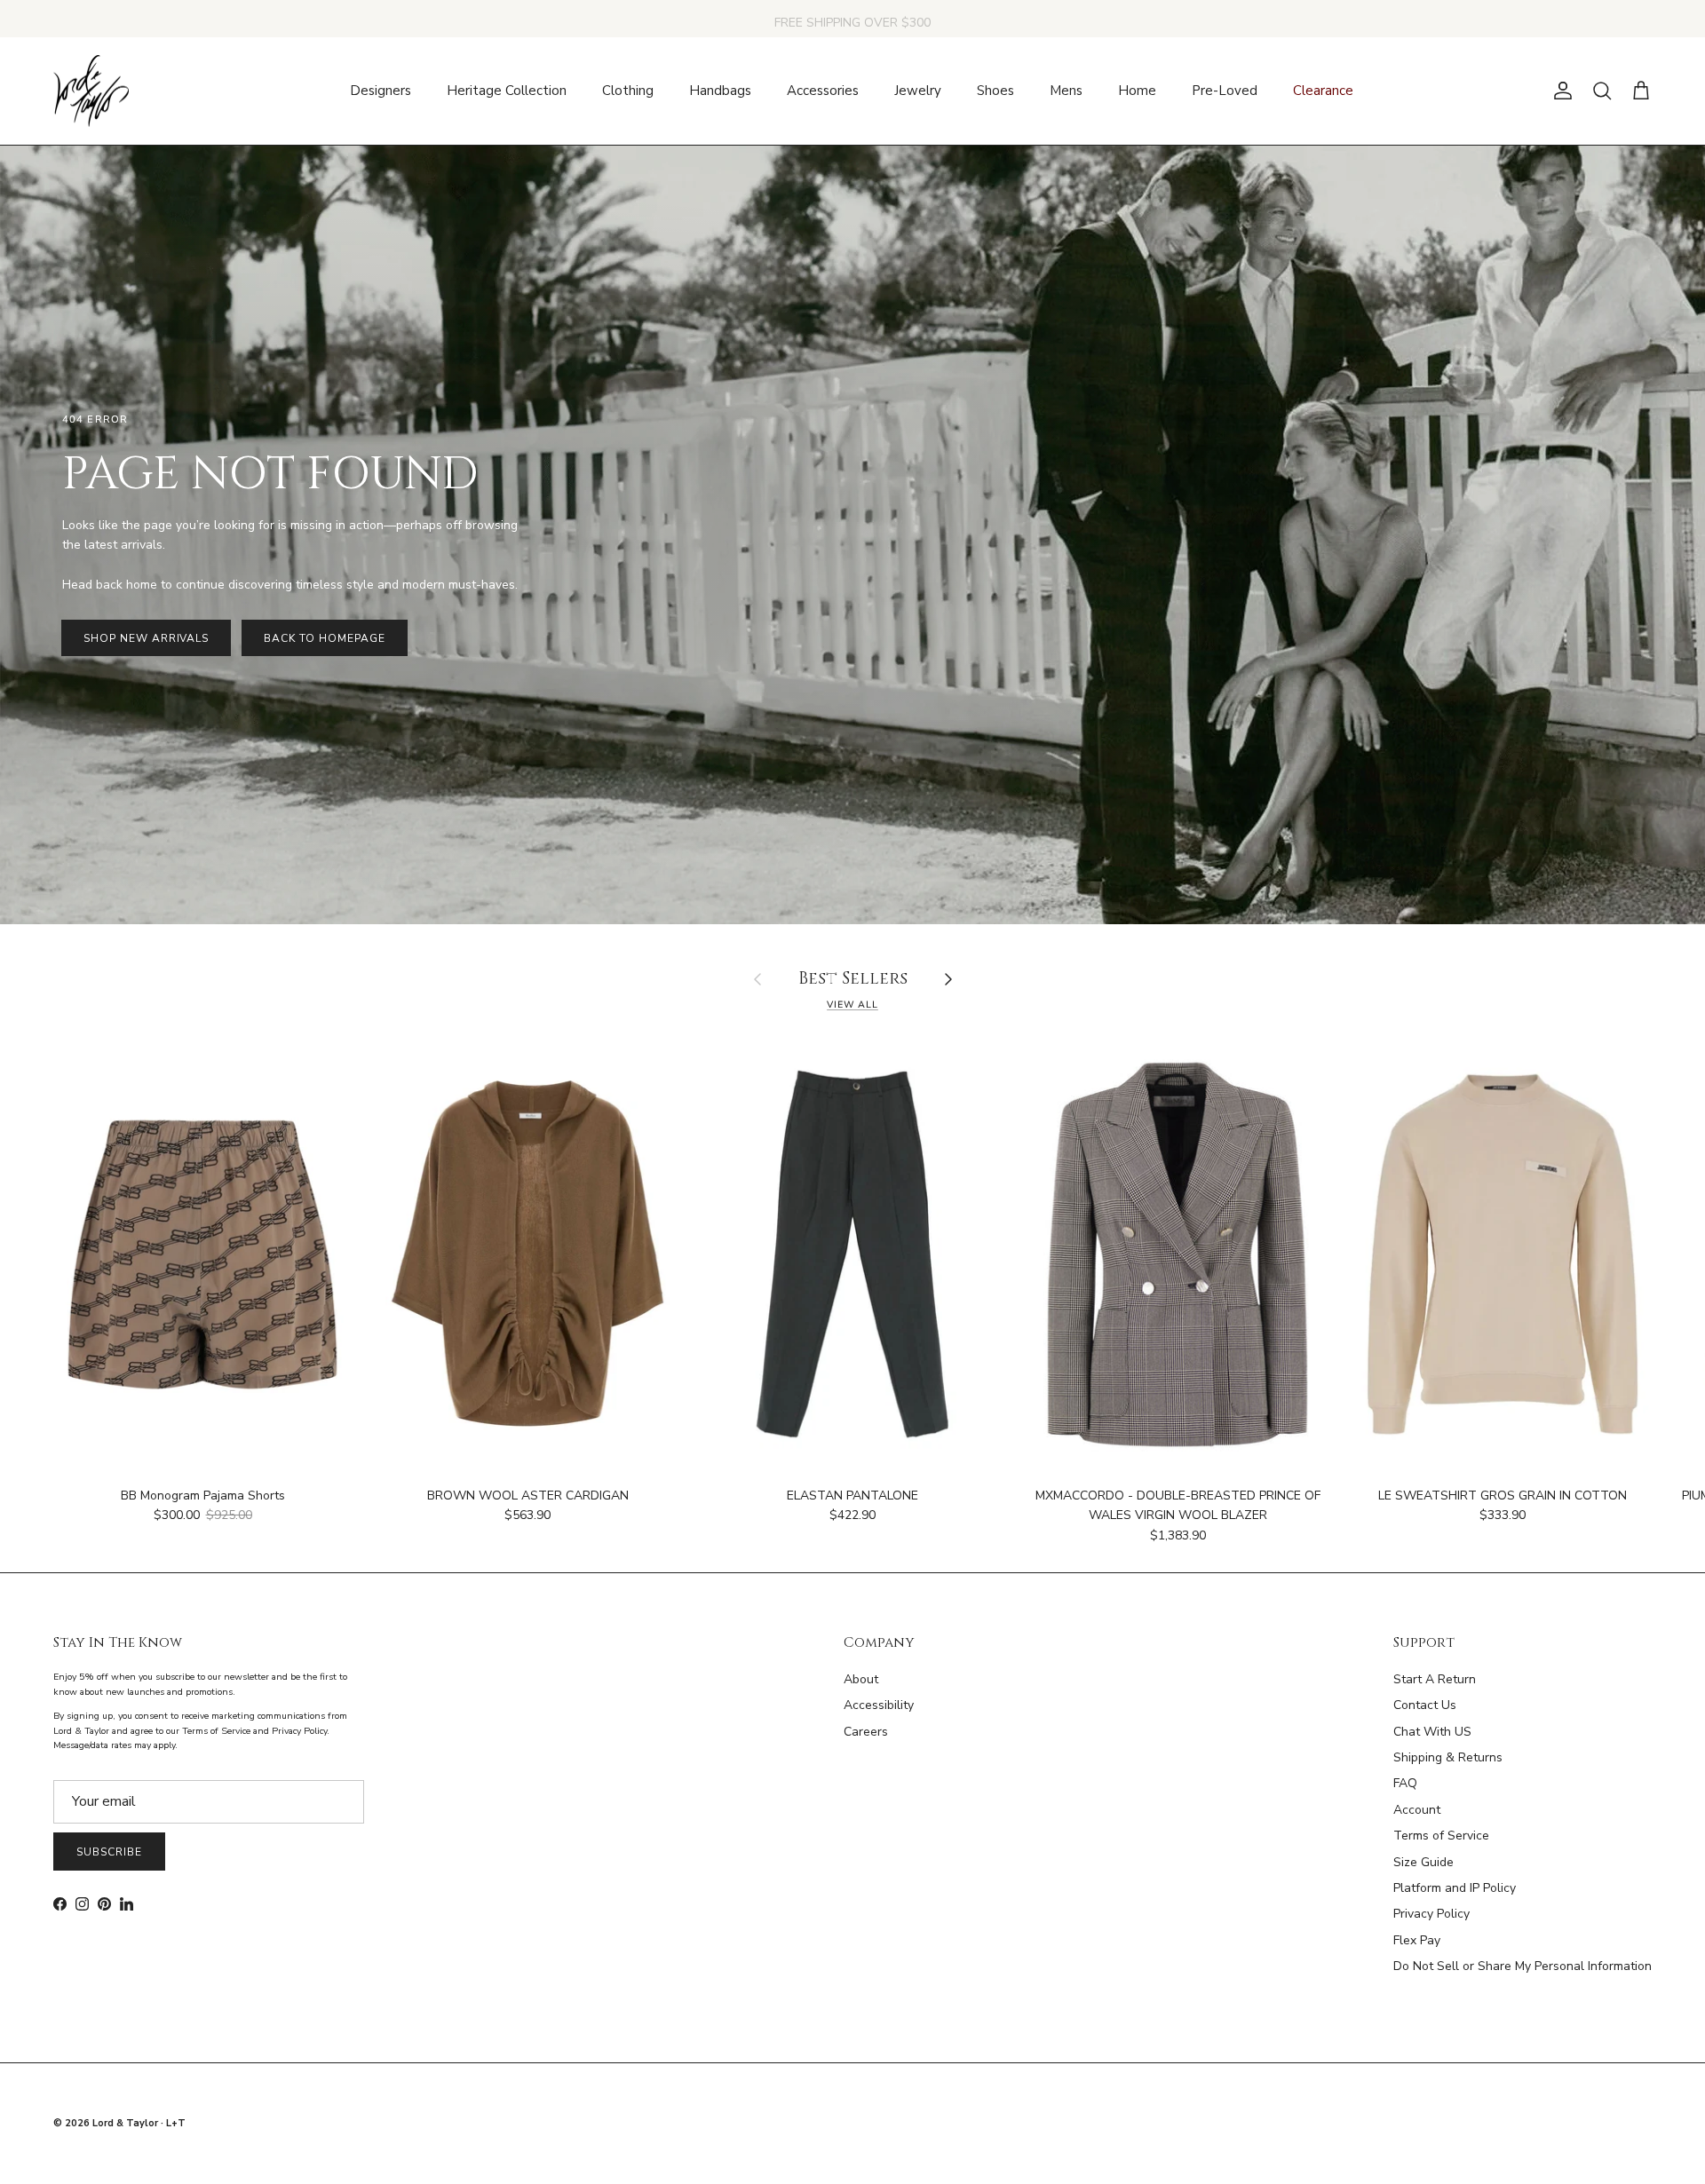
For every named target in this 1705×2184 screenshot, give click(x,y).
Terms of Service (1441, 1836)
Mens (1066, 91)
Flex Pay (1417, 1940)
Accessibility (879, 1705)
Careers (866, 1732)
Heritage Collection (507, 91)
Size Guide (1423, 1862)
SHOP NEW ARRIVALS (146, 638)
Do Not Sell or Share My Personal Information (1523, 1966)
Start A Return (1435, 1679)
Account (1417, 1810)
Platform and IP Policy (1455, 1888)
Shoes (995, 91)
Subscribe (109, 1852)
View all (852, 1005)
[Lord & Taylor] (91, 91)
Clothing (628, 91)
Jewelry (918, 91)
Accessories (823, 91)
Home (1137, 91)
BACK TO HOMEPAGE (324, 638)
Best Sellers (853, 980)
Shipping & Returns (1448, 1757)
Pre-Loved (1225, 91)
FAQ (1405, 1783)
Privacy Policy (1431, 1914)
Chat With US (1432, 1732)
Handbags (720, 91)
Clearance (1323, 91)
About (861, 1679)
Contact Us (1425, 1705)
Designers (381, 91)
